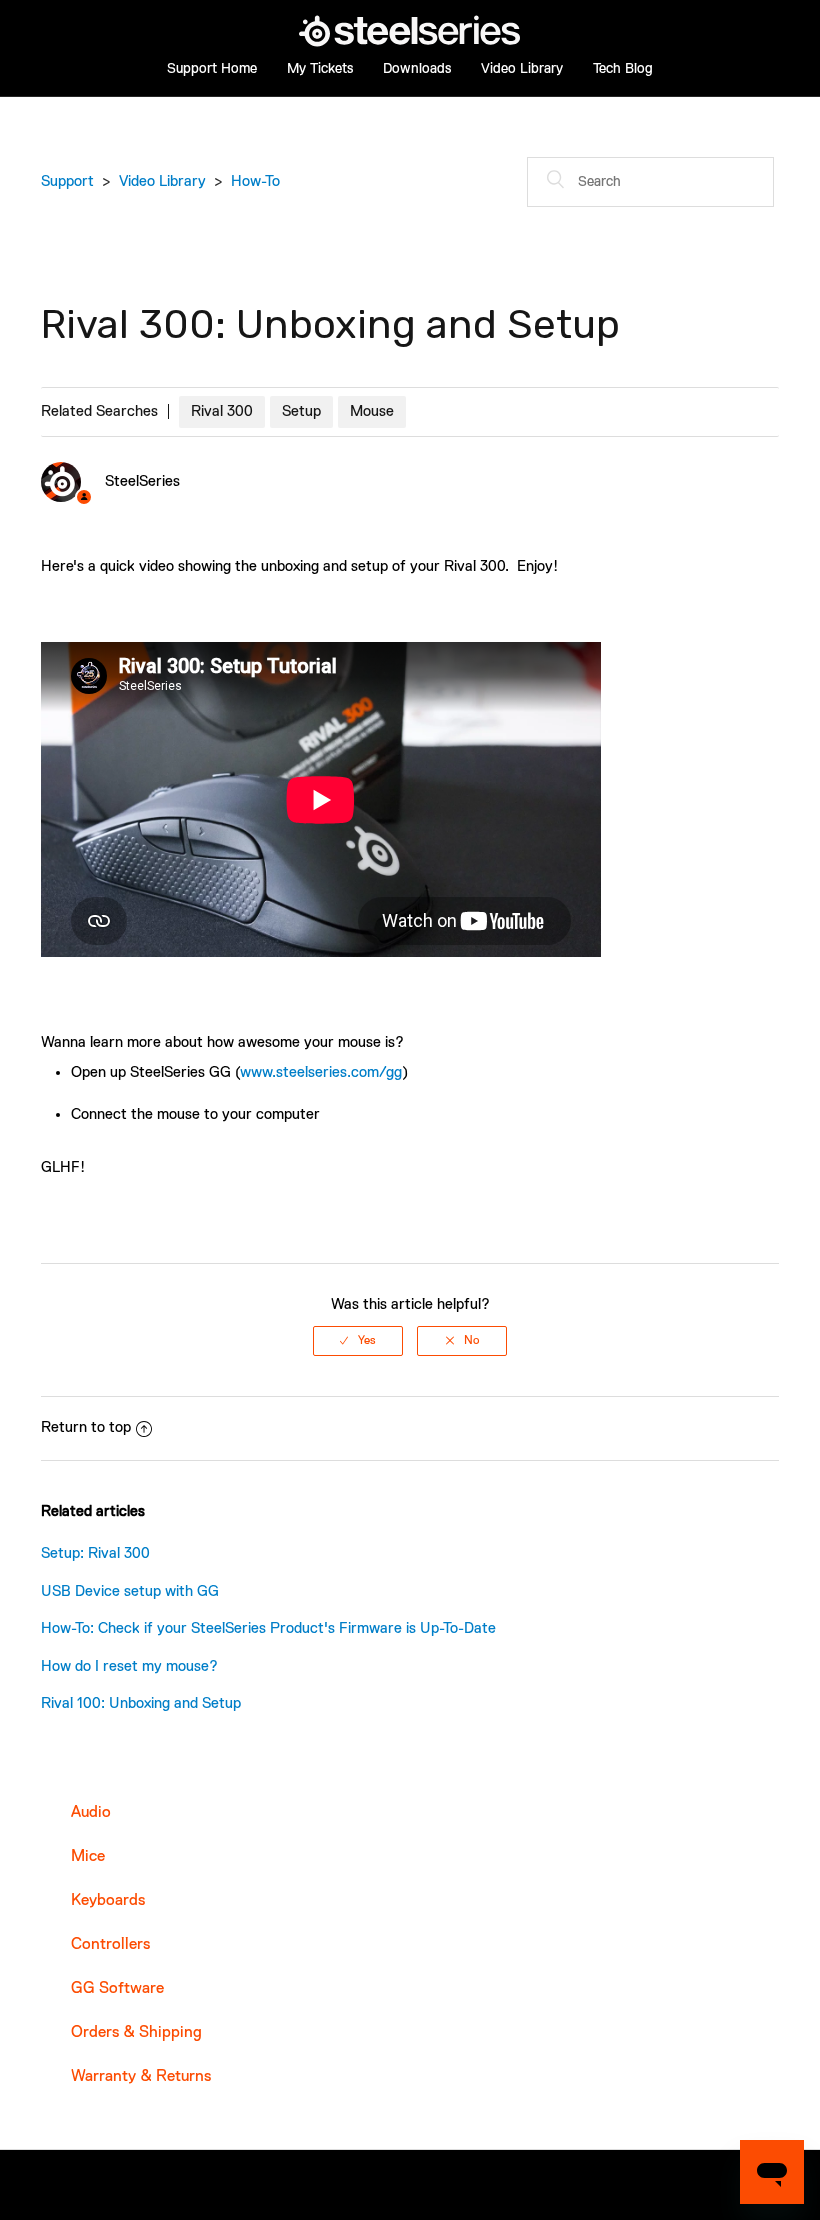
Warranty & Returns (141, 2077)
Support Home (212, 69)
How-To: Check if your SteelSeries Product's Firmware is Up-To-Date (268, 1628)
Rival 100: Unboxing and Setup (141, 1703)
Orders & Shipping (136, 2033)
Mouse (372, 411)
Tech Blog (623, 69)
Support (67, 181)
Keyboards (108, 1901)
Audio (91, 1813)
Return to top (86, 1427)
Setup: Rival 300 (95, 1553)
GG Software (117, 1989)
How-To (255, 181)
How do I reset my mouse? (129, 1666)
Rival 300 (222, 411)
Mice (88, 1857)
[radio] (358, 1341)
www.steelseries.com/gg (321, 1072)
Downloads (417, 69)
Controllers (110, 1945)
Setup (301, 411)
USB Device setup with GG (130, 1591)
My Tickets (320, 69)
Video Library (522, 69)
